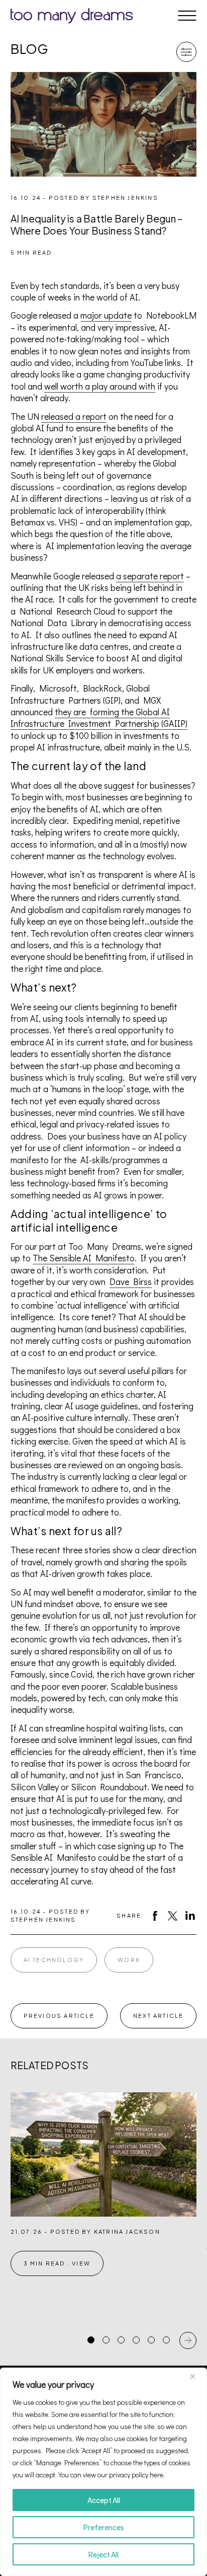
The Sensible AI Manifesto (84, 1258)
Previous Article (59, 2016)
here (157, 2475)
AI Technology (54, 1960)
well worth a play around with (100, 386)
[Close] (196, 2376)
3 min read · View (57, 2263)
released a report (74, 416)
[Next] (188, 2340)
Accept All (104, 2500)
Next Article (158, 2016)
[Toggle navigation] (187, 16)
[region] (103, 2472)
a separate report (150, 576)
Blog (30, 49)
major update (106, 315)
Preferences (104, 2527)
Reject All (103, 2554)
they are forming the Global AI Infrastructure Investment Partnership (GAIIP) (99, 717)
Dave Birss (131, 1281)
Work (129, 1960)
